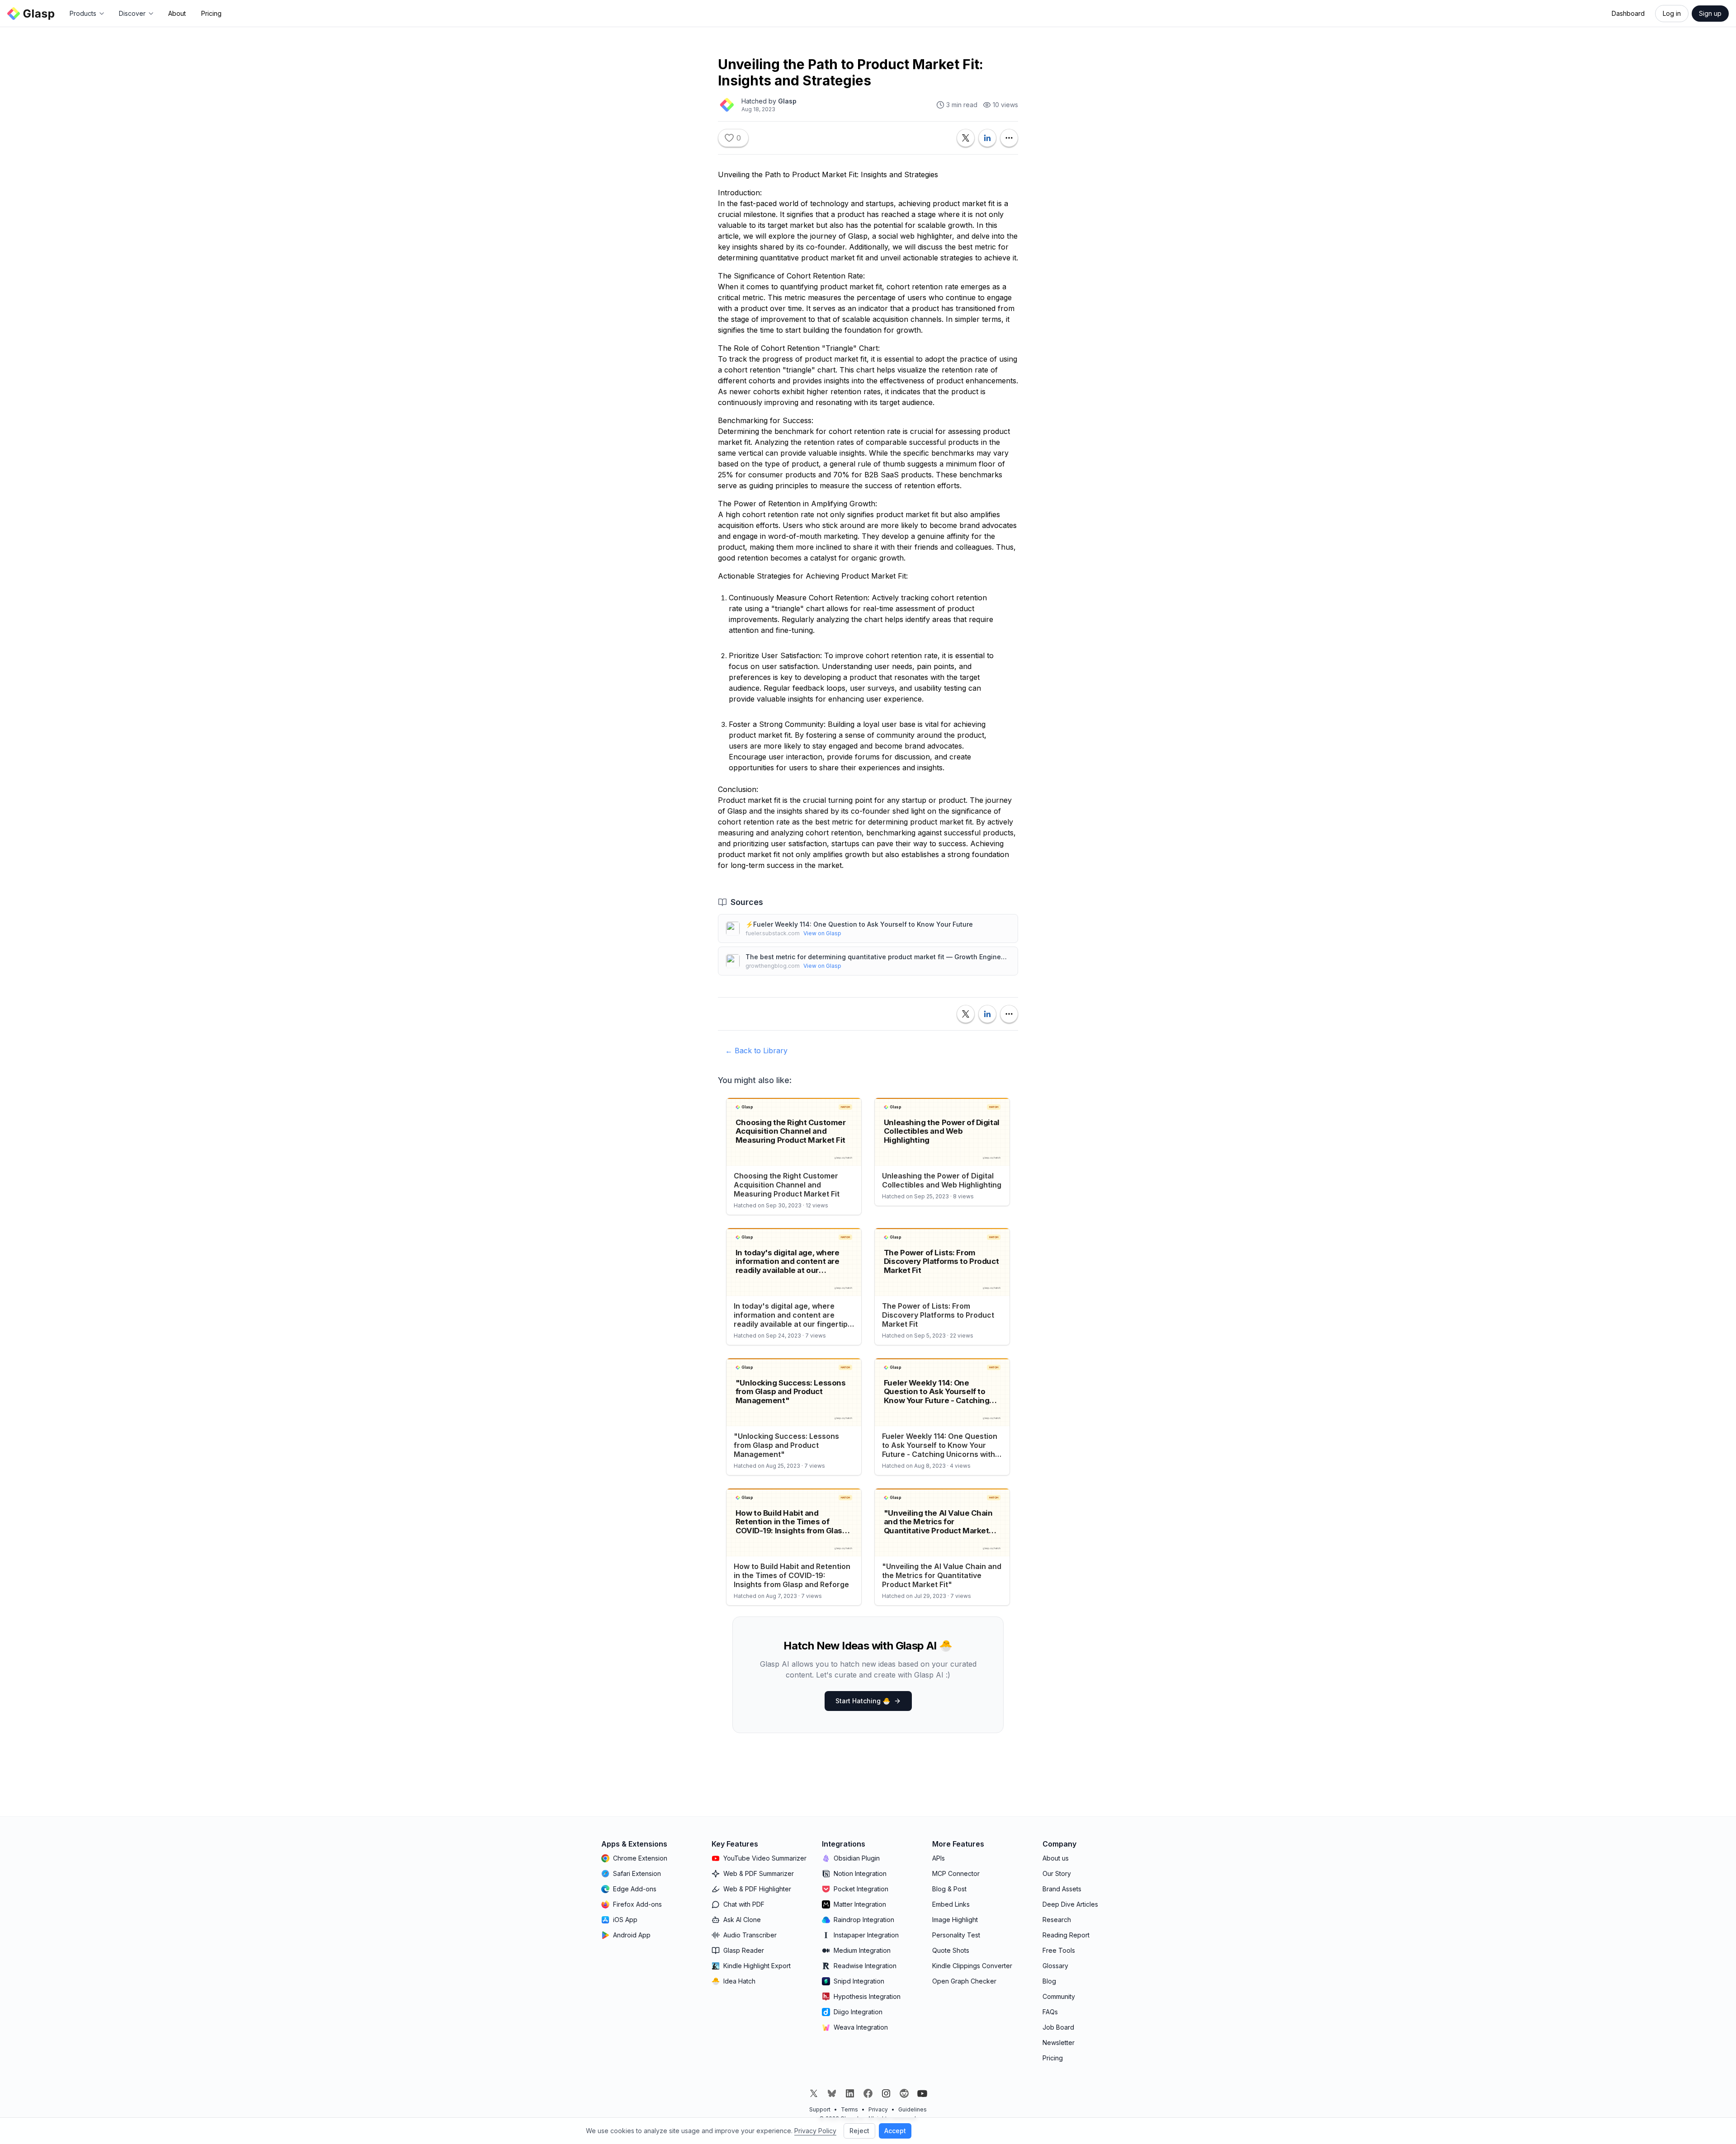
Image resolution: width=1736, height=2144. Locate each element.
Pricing (211, 13)
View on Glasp (822, 933)
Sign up (1710, 13)
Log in (1672, 13)
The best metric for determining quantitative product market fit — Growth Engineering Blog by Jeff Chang (878, 957)
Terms (849, 2109)
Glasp (787, 101)
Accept (895, 2131)
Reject (859, 2131)
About (177, 13)
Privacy (878, 2109)
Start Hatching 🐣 (863, 1701)
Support (820, 2109)
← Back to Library (756, 1051)
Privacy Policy (815, 2131)
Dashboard (1628, 13)
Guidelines (913, 2109)
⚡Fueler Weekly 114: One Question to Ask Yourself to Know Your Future (859, 924)
